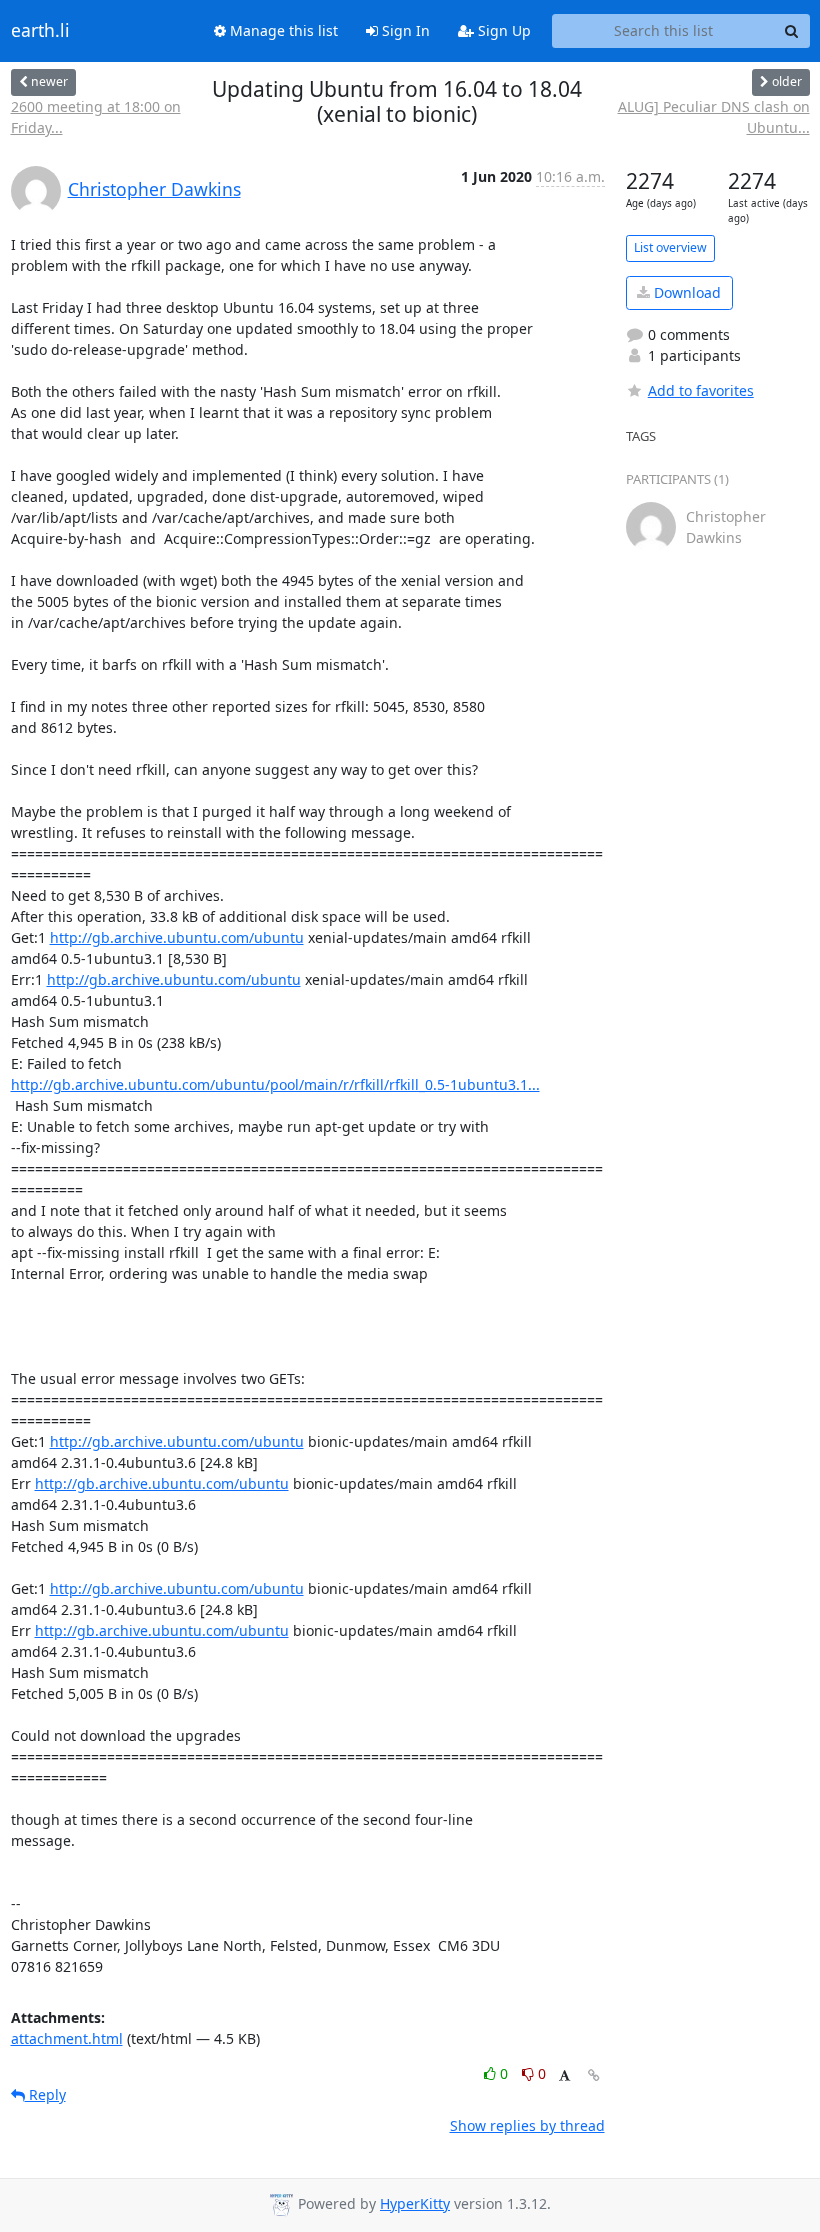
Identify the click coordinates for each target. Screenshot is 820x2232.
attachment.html (67, 2038)
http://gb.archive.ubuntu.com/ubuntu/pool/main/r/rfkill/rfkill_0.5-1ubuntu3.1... (275, 1084)
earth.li (40, 31)
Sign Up (502, 30)
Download (685, 292)
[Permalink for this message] (594, 2075)
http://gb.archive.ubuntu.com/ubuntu (177, 937)
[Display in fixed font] (564, 2076)
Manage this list (282, 30)
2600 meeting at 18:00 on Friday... (96, 117)
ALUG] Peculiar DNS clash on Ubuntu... (714, 117)
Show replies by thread (527, 2125)
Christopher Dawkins (154, 189)
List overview (670, 247)
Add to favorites (701, 390)
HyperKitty (415, 2203)
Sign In (404, 30)
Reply (45, 2094)
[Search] (792, 31)
